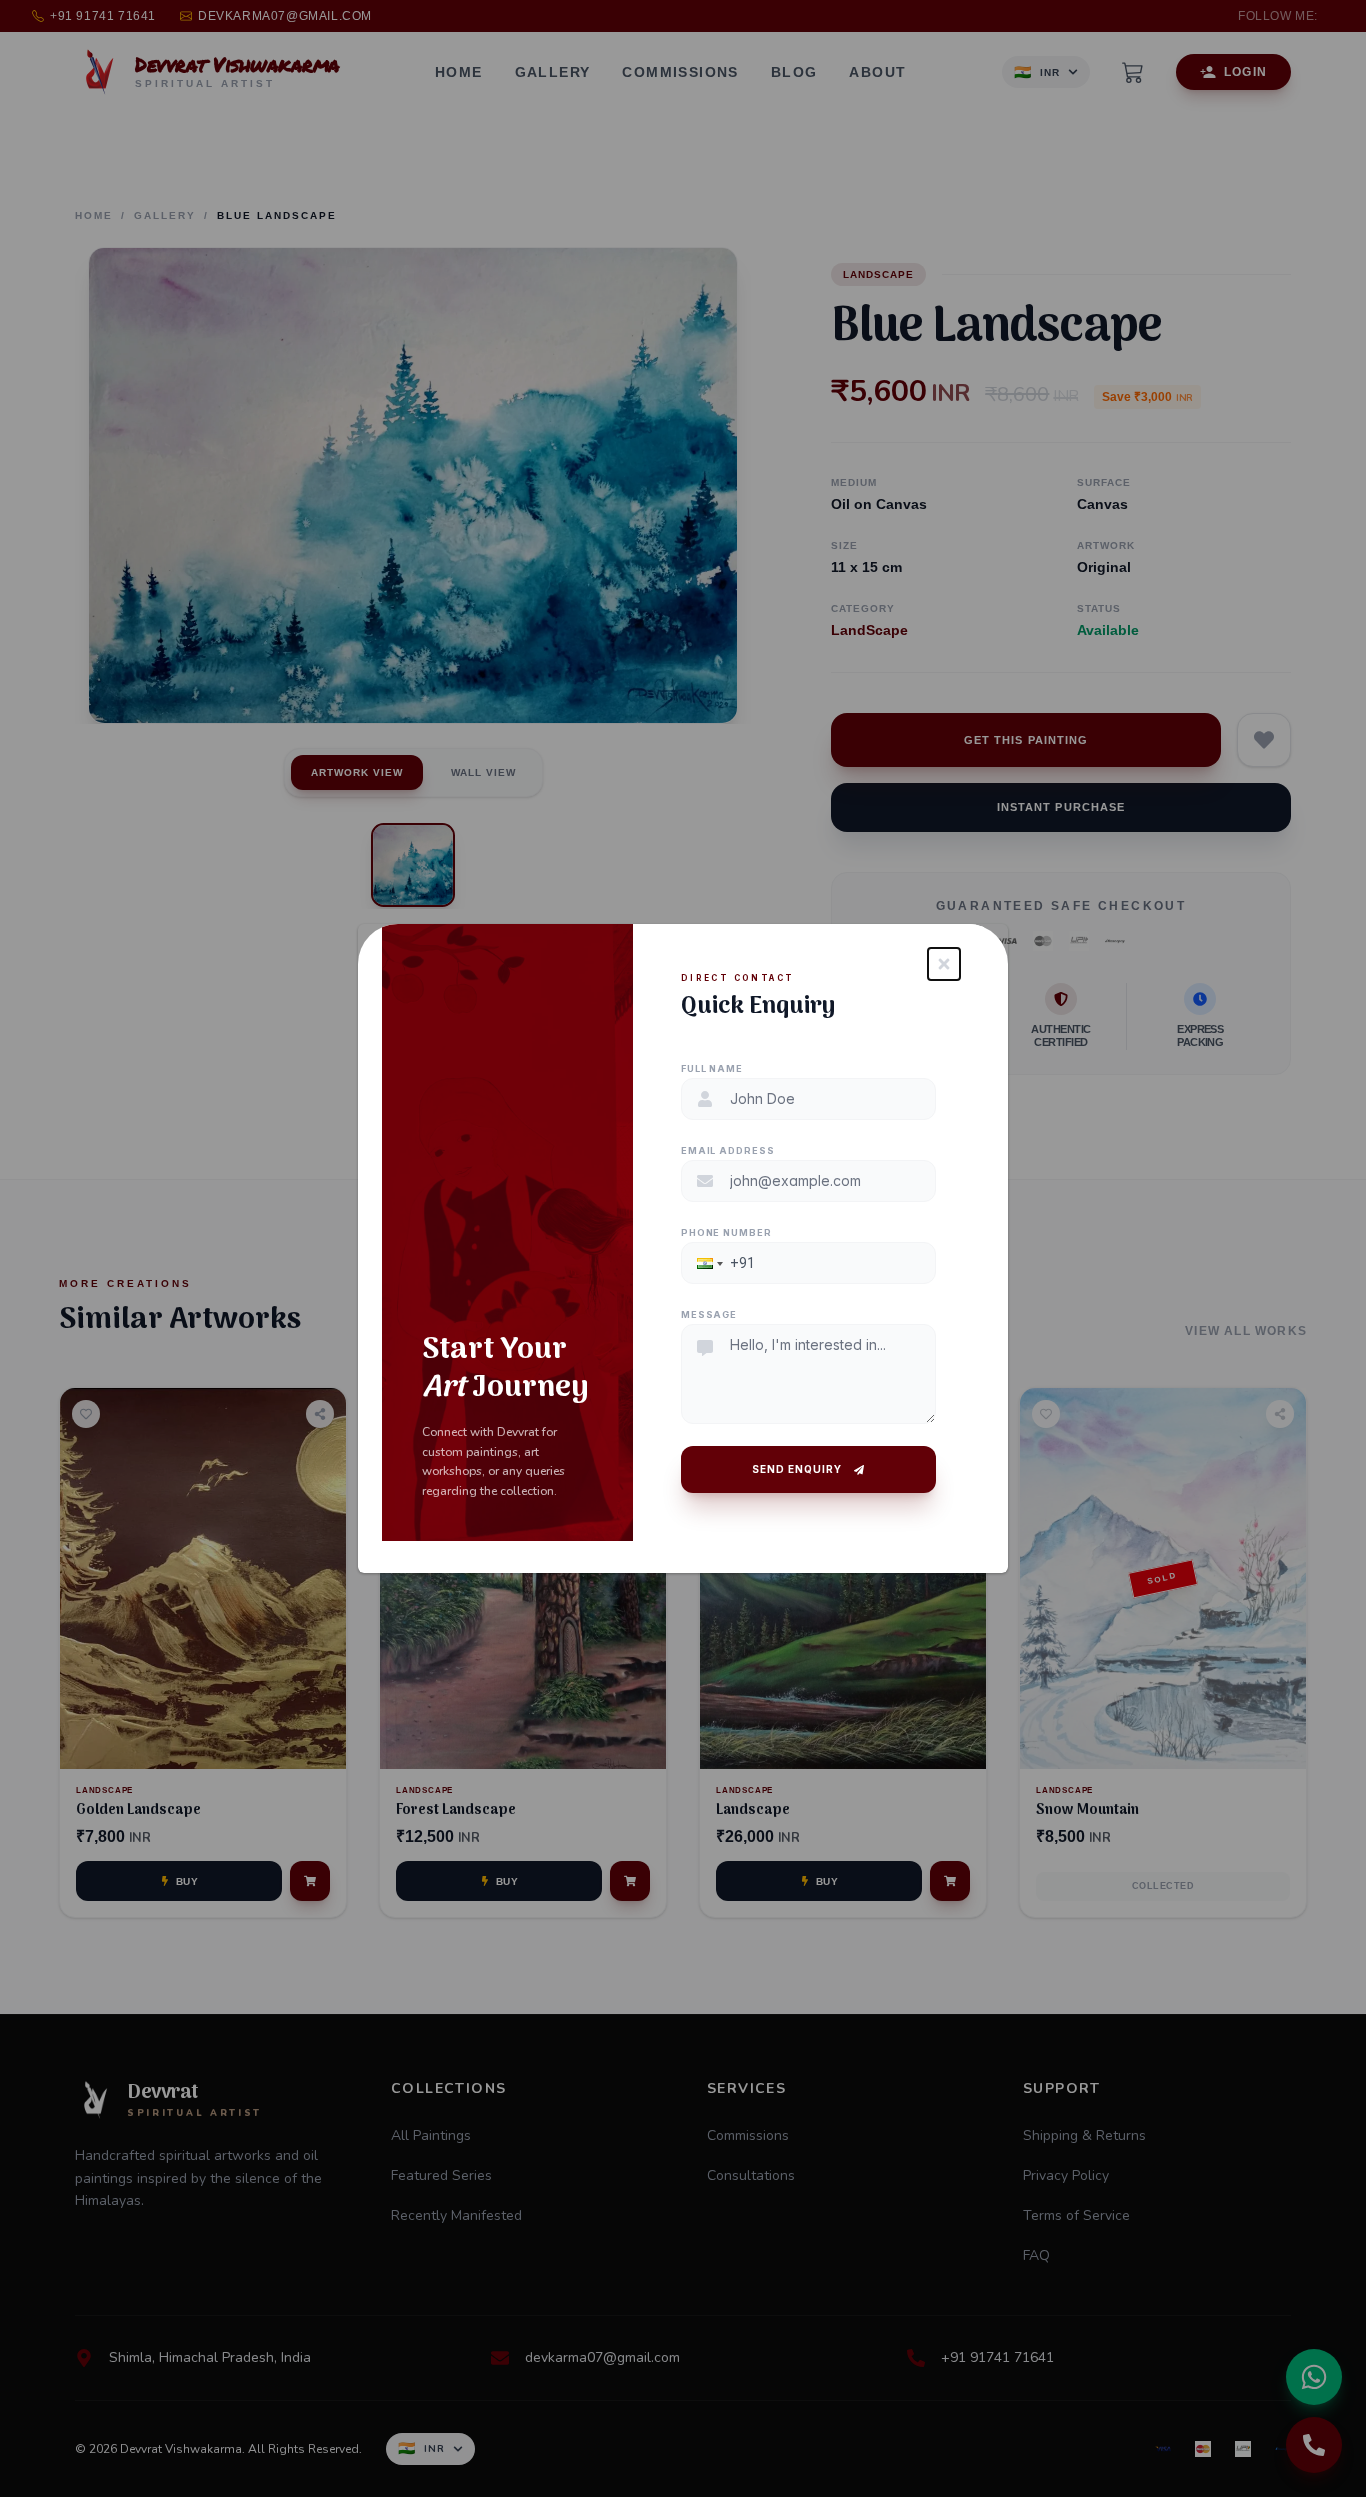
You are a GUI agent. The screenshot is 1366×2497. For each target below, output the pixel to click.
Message (709, 1314)
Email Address (728, 1150)
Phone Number (726, 1232)
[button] (708, 1263)
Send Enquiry (797, 1469)
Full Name (712, 1068)
